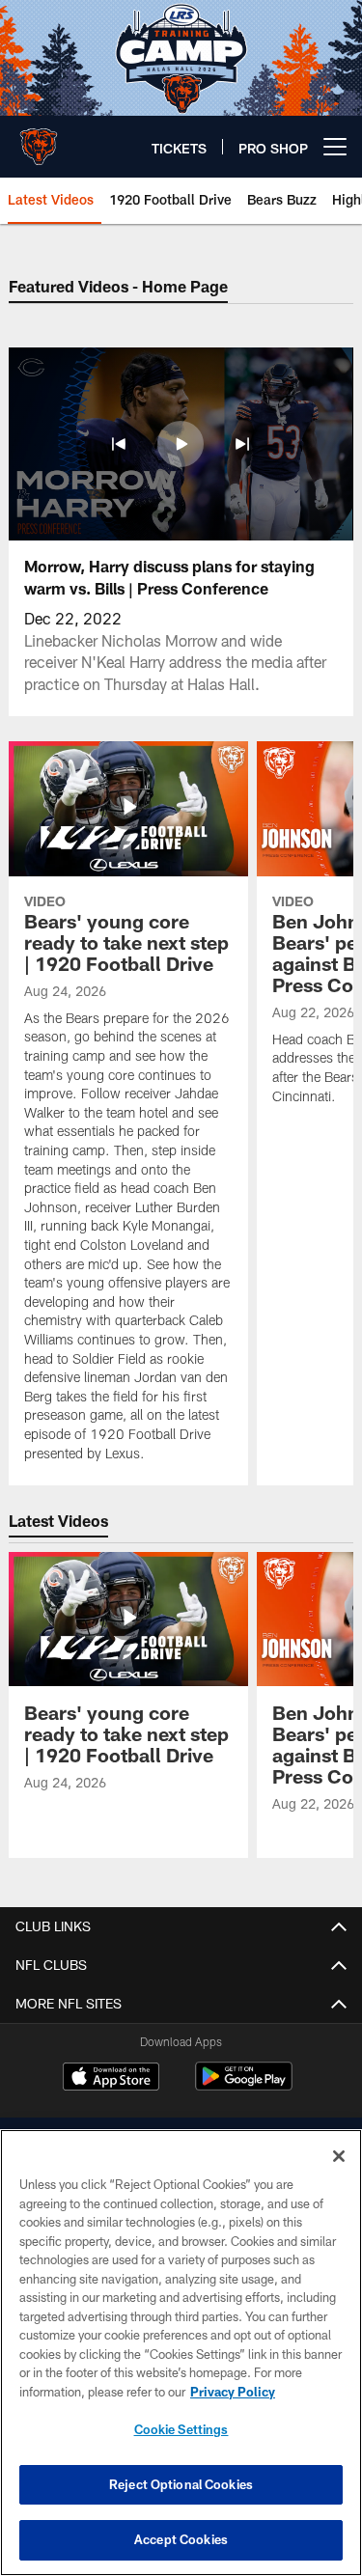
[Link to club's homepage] (39, 139)
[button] (119, 444)
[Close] (339, 2156)
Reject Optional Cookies (181, 2484)
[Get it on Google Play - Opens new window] (244, 2086)
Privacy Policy (233, 2392)
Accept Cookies (181, 2539)
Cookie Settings (181, 2429)
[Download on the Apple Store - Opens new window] (111, 2079)
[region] (181, 2353)
